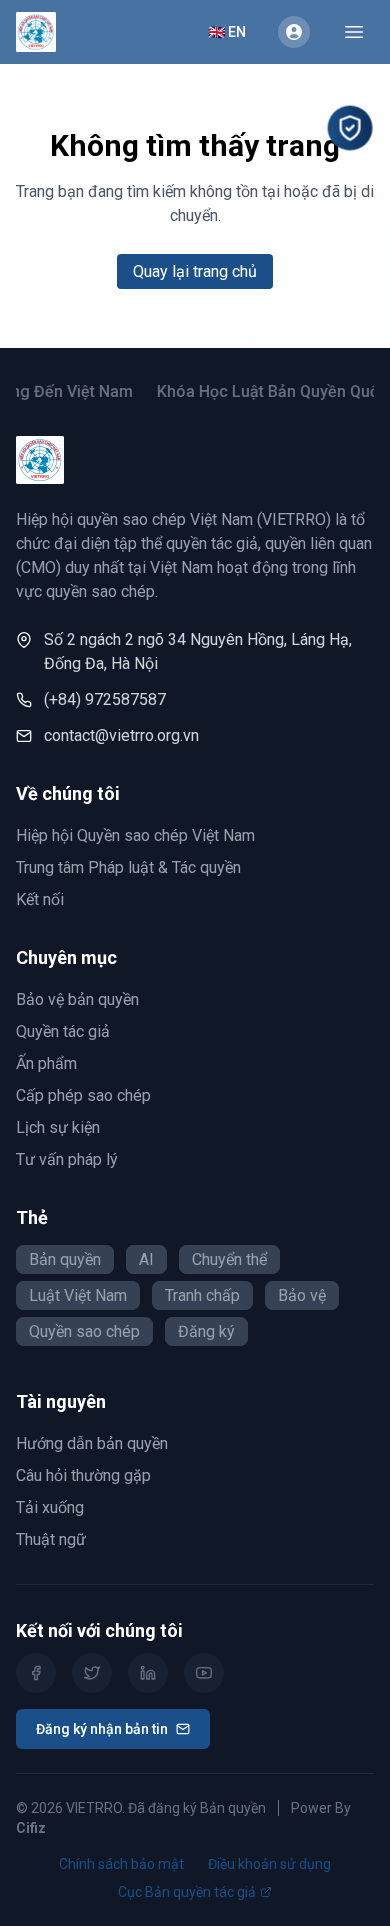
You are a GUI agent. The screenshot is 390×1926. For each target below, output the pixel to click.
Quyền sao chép (84, 1331)
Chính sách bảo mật (121, 1864)
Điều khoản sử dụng (269, 1864)
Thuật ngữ (51, 1539)
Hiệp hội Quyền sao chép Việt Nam (135, 835)
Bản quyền (65, 1259)
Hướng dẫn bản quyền (92, 1443)
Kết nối (40, 899)
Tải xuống (50, 1507)
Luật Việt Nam (78, 1295)
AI (146, 1259)
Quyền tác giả (63, 1031)
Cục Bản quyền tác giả (187, 1892)
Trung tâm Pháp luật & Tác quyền (128, 867)
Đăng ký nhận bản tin (102, 1729)
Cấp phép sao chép (83, 1095)
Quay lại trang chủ (195, 271)
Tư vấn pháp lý (67, 1159)
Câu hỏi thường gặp (83, 1475)
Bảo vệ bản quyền (77, 999)
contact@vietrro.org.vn (121, 735)
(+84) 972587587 (105, 699)
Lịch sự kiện (58, 1127)
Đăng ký (206, 1331)
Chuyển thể (229, 1259)
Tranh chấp (202, 1295)
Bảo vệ (302, 1295)
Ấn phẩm (46, 1063)
